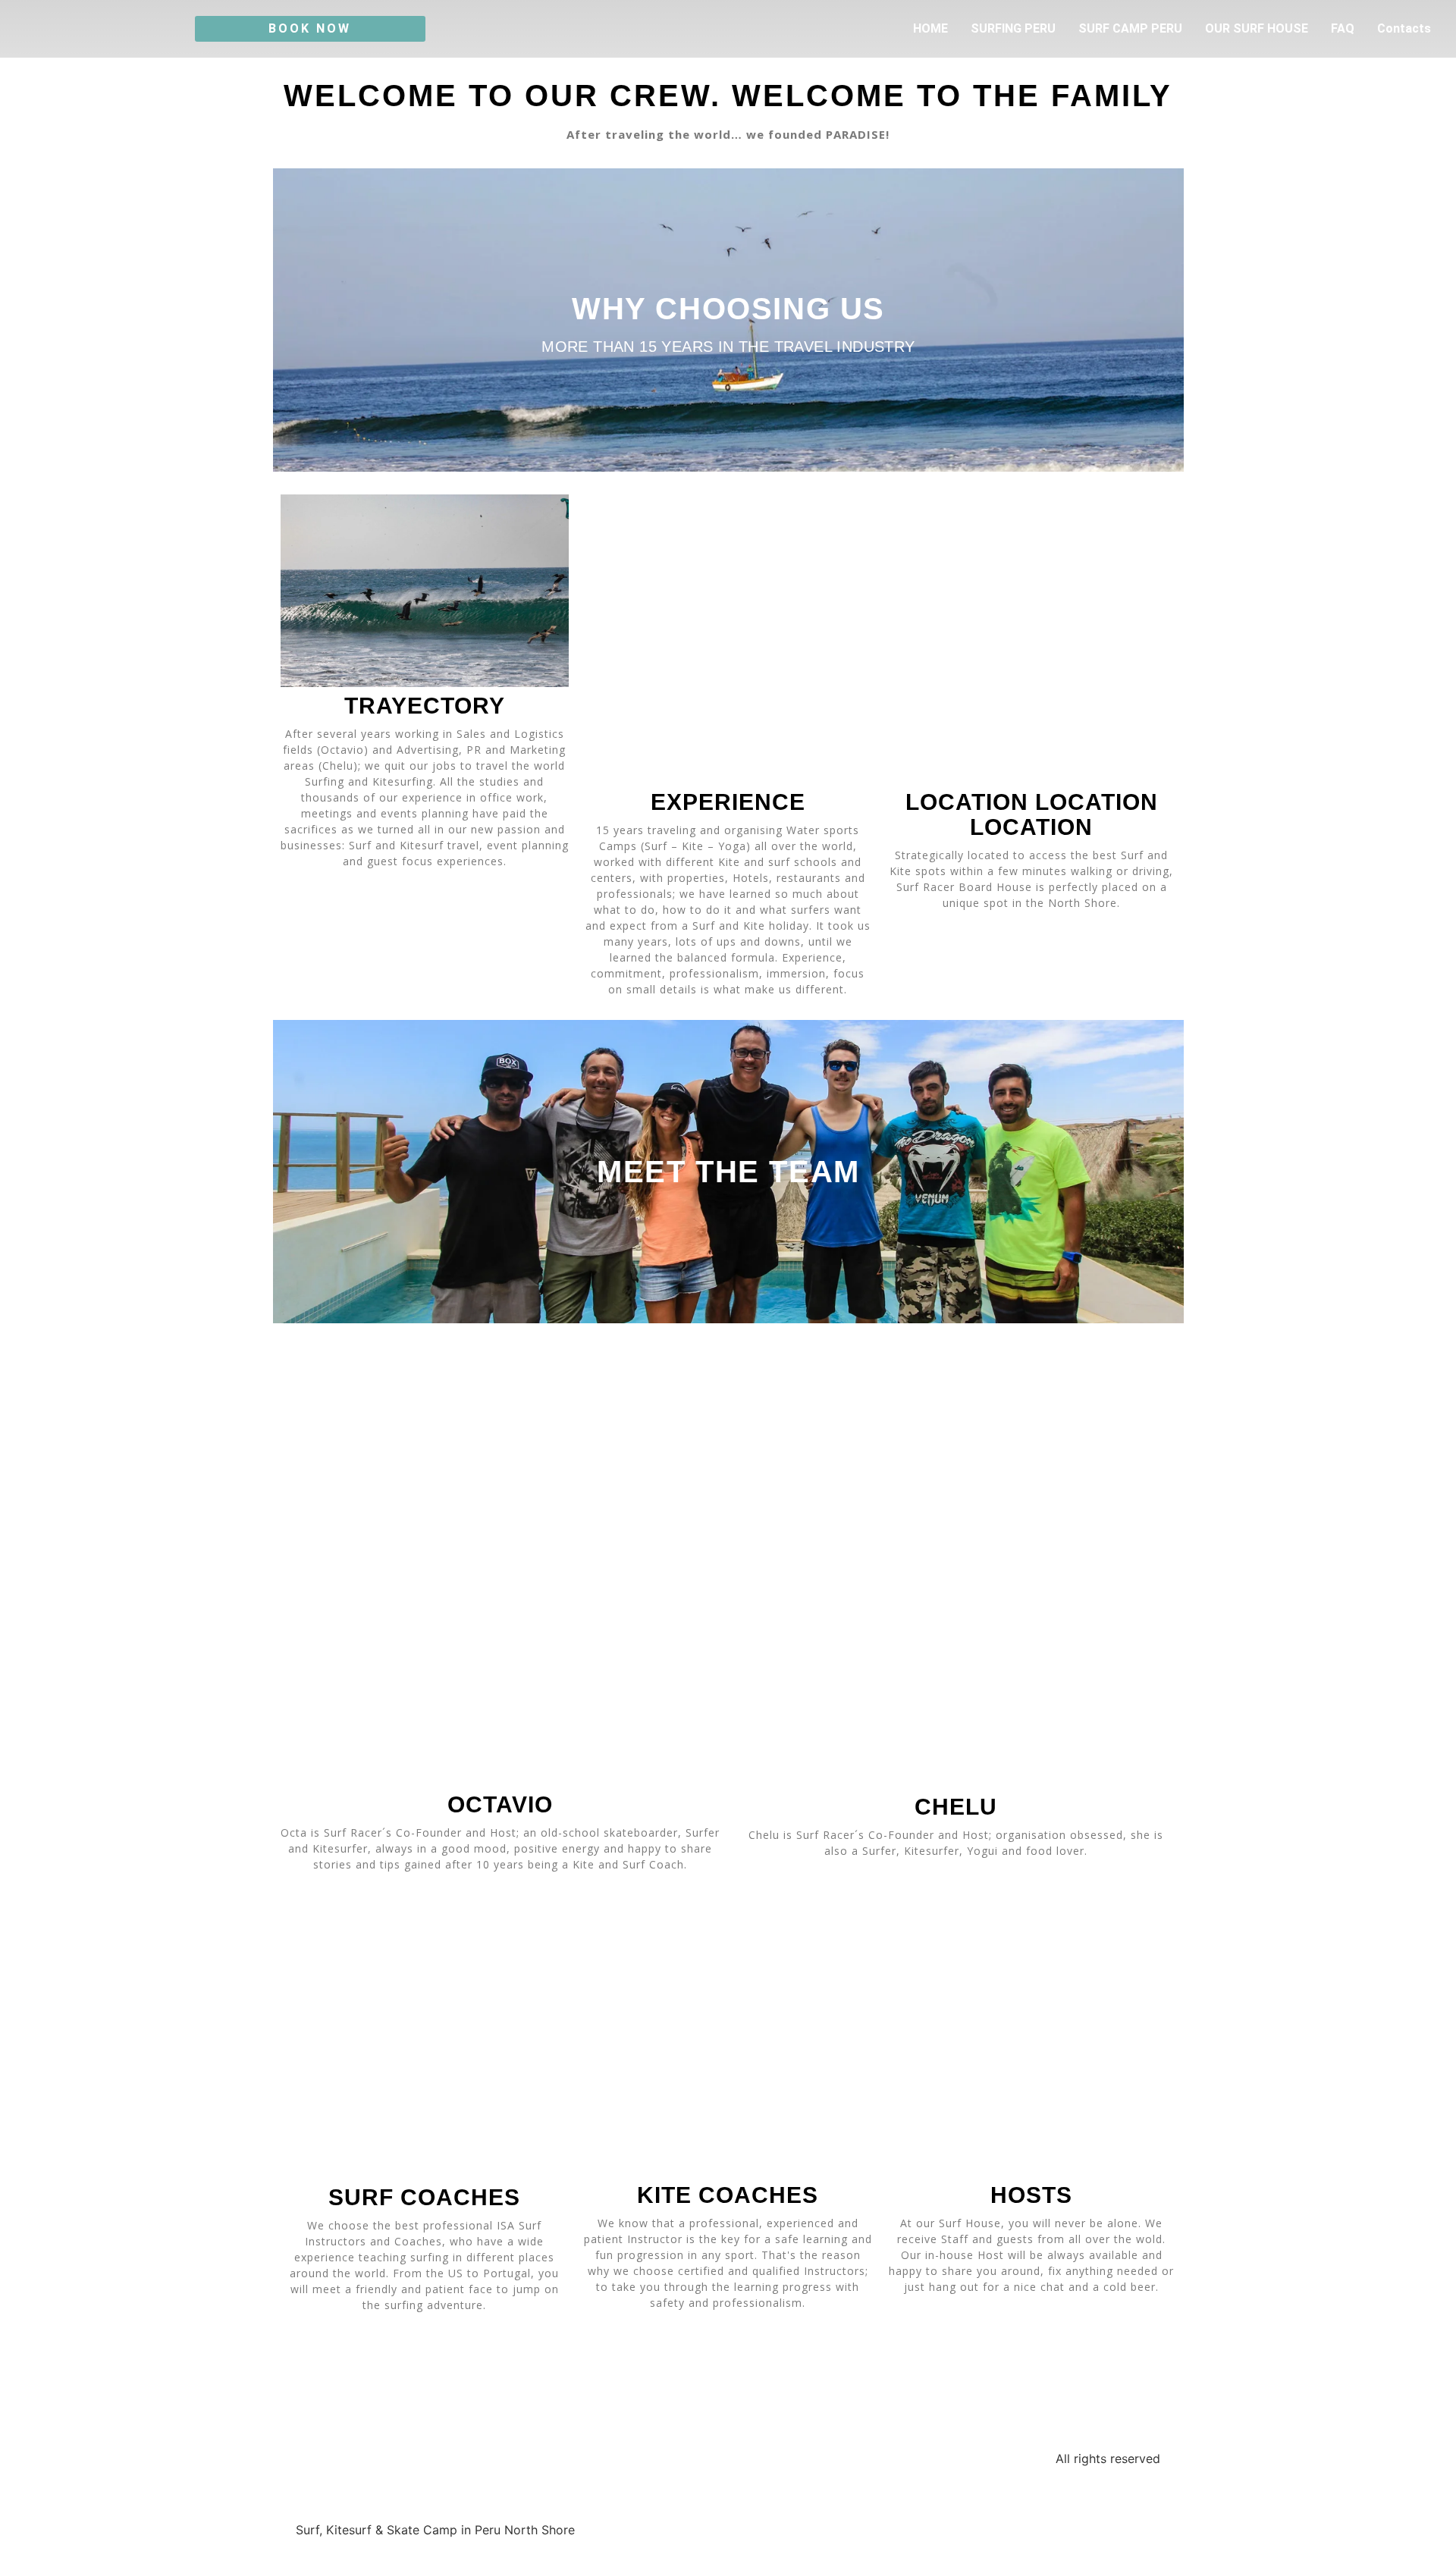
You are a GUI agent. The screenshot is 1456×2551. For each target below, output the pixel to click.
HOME (930, 28)
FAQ (1343, 28)
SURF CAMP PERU (1130, 28)
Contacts (1404, 28)
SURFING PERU (1013, 28)
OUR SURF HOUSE (1257, 28)
